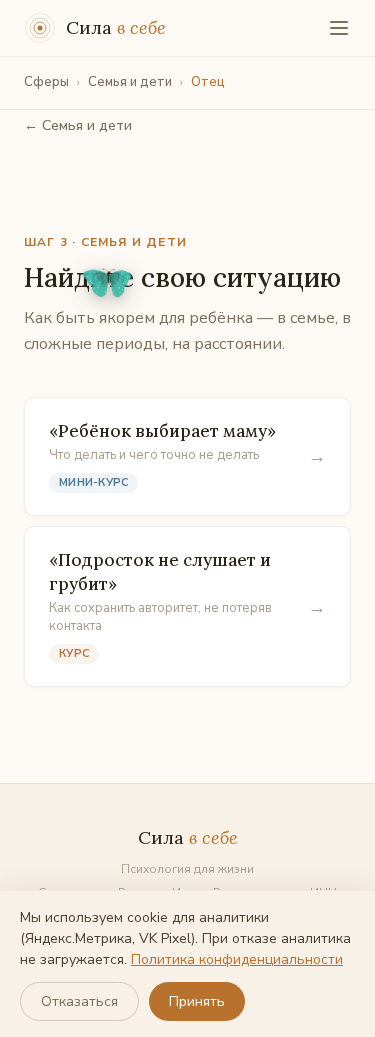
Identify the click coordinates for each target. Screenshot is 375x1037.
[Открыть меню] (339, 28)
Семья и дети (130, 82)
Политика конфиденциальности (237, 959)
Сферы (46, 82)
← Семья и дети (78, 125)
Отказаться (79, 1001)
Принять (197, 1001)
